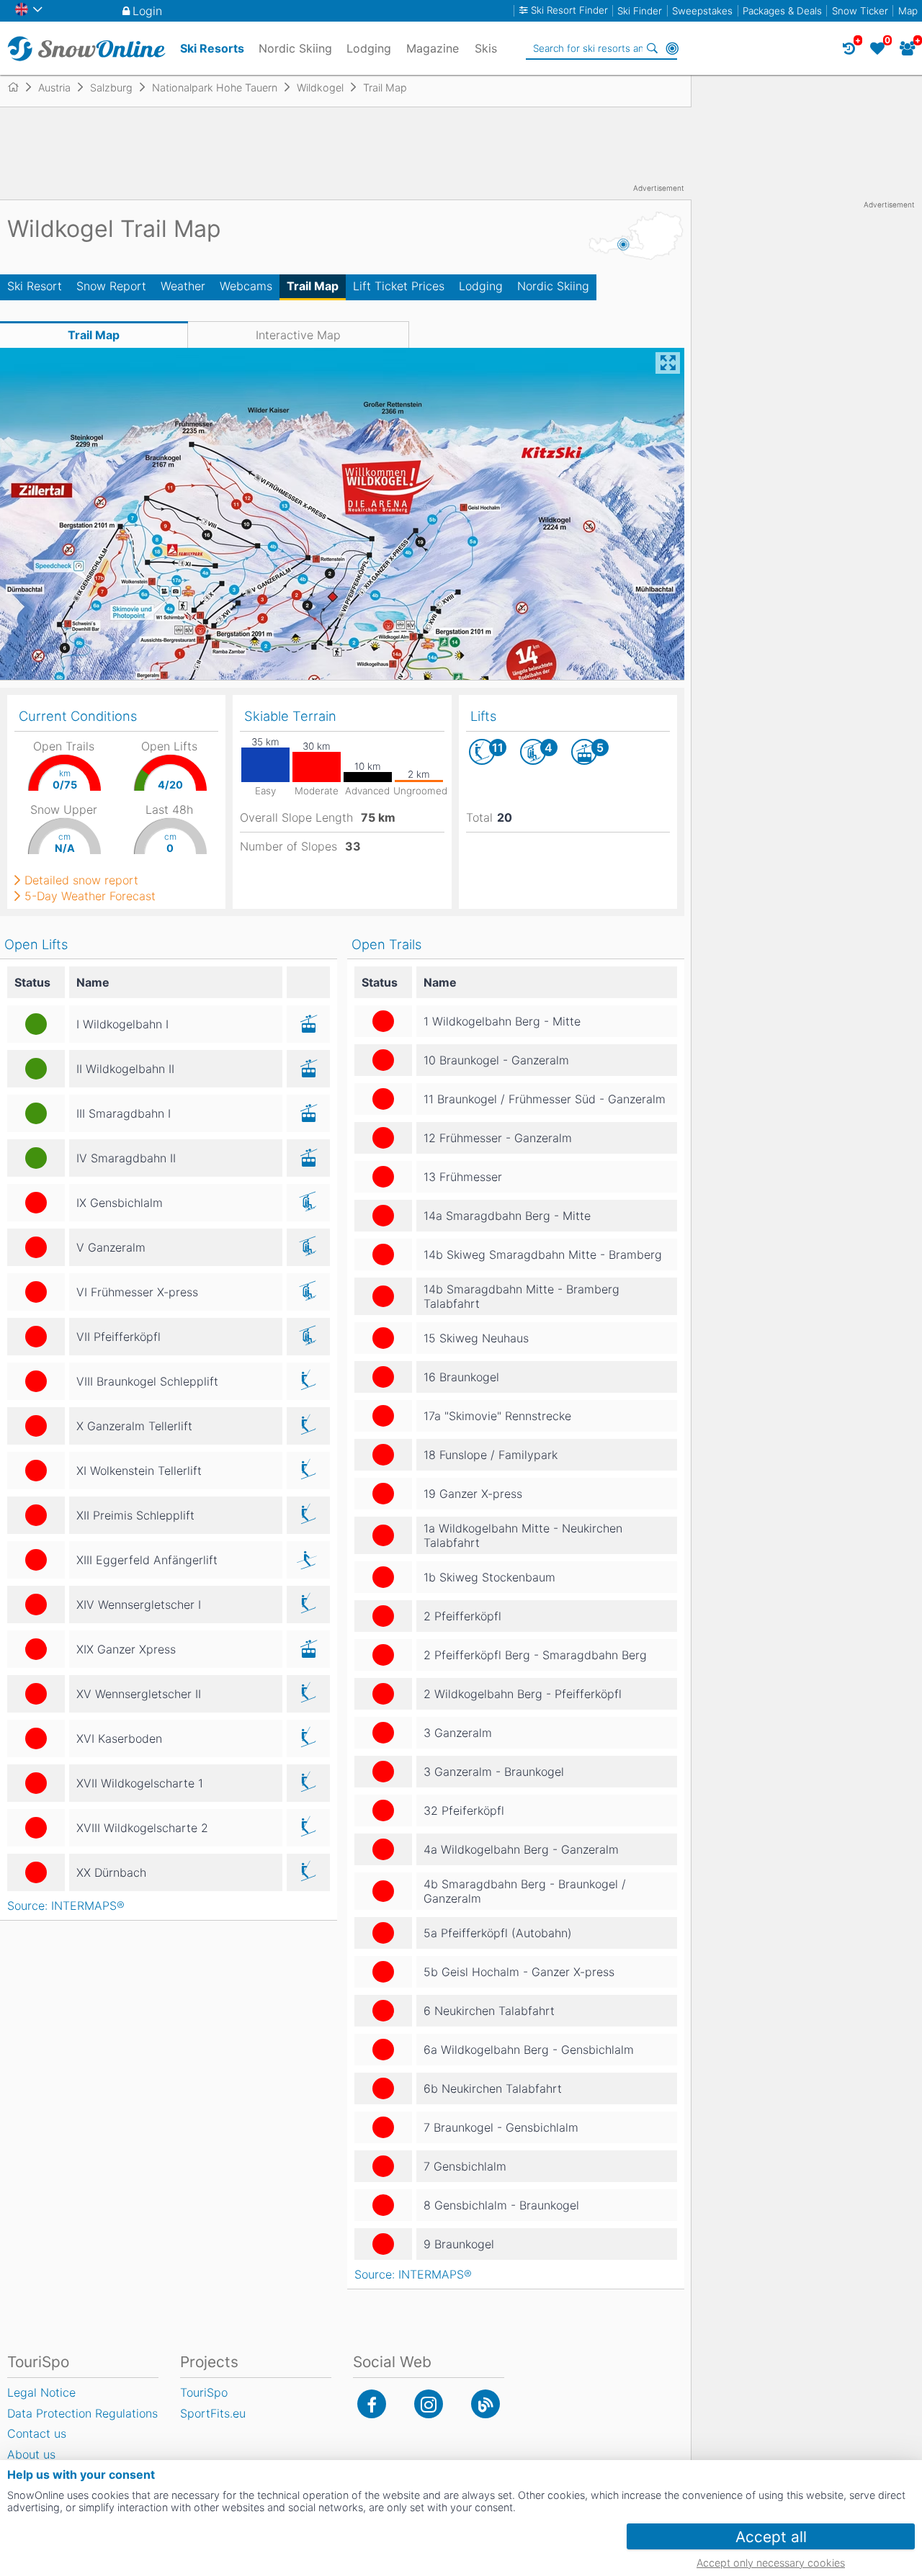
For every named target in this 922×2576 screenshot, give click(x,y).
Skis (486, 48)
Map (908, 11)
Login (147, 11)
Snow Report (111, 286)
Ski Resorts (212, 48)
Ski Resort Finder (569, 10)
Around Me (672, 48)
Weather (183, 286)
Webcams (246, 286)
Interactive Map (298, 335)
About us (31, 2454)
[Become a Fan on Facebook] (372, 2404)
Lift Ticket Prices (399, 286)
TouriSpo (204, 2392)
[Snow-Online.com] (86, 48)
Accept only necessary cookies (771, 2563)
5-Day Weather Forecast (90, 896)
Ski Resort (35, 286)
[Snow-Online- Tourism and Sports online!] (19, 87)
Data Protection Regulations (82, 2413)
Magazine (433, 48)
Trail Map (313, 286)
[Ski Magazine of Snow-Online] (485, 2404)
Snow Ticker (860, 11)
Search (652, 48)
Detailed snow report (81, 880)
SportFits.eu (213, 2413)
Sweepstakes (702, 11)
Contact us (37, 2433)
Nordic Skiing (553, 286)
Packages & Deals (782, 11)
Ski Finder (640, 11)
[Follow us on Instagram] (429, 2404)
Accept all (771, 2537)
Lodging (481, 286)
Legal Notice (41, 2392)
